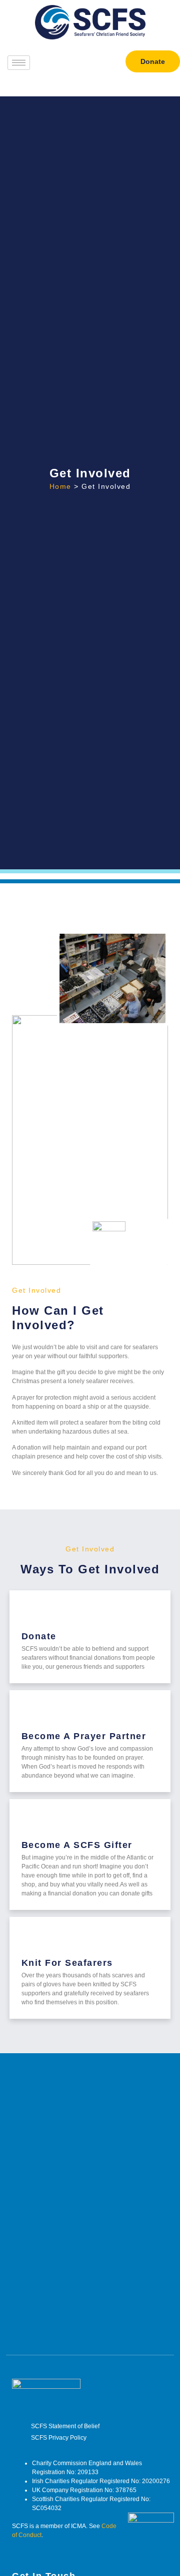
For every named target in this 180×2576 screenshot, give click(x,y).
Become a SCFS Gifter (77, 1845)
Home (60, 486)
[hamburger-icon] (19, 63)
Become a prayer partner (84, 1736)
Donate (39, 1636)
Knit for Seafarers (67, 1963)
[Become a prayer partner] (33, 1713)
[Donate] (33, 1614)
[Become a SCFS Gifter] (33, 1822)
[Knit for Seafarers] (33, 1940)
